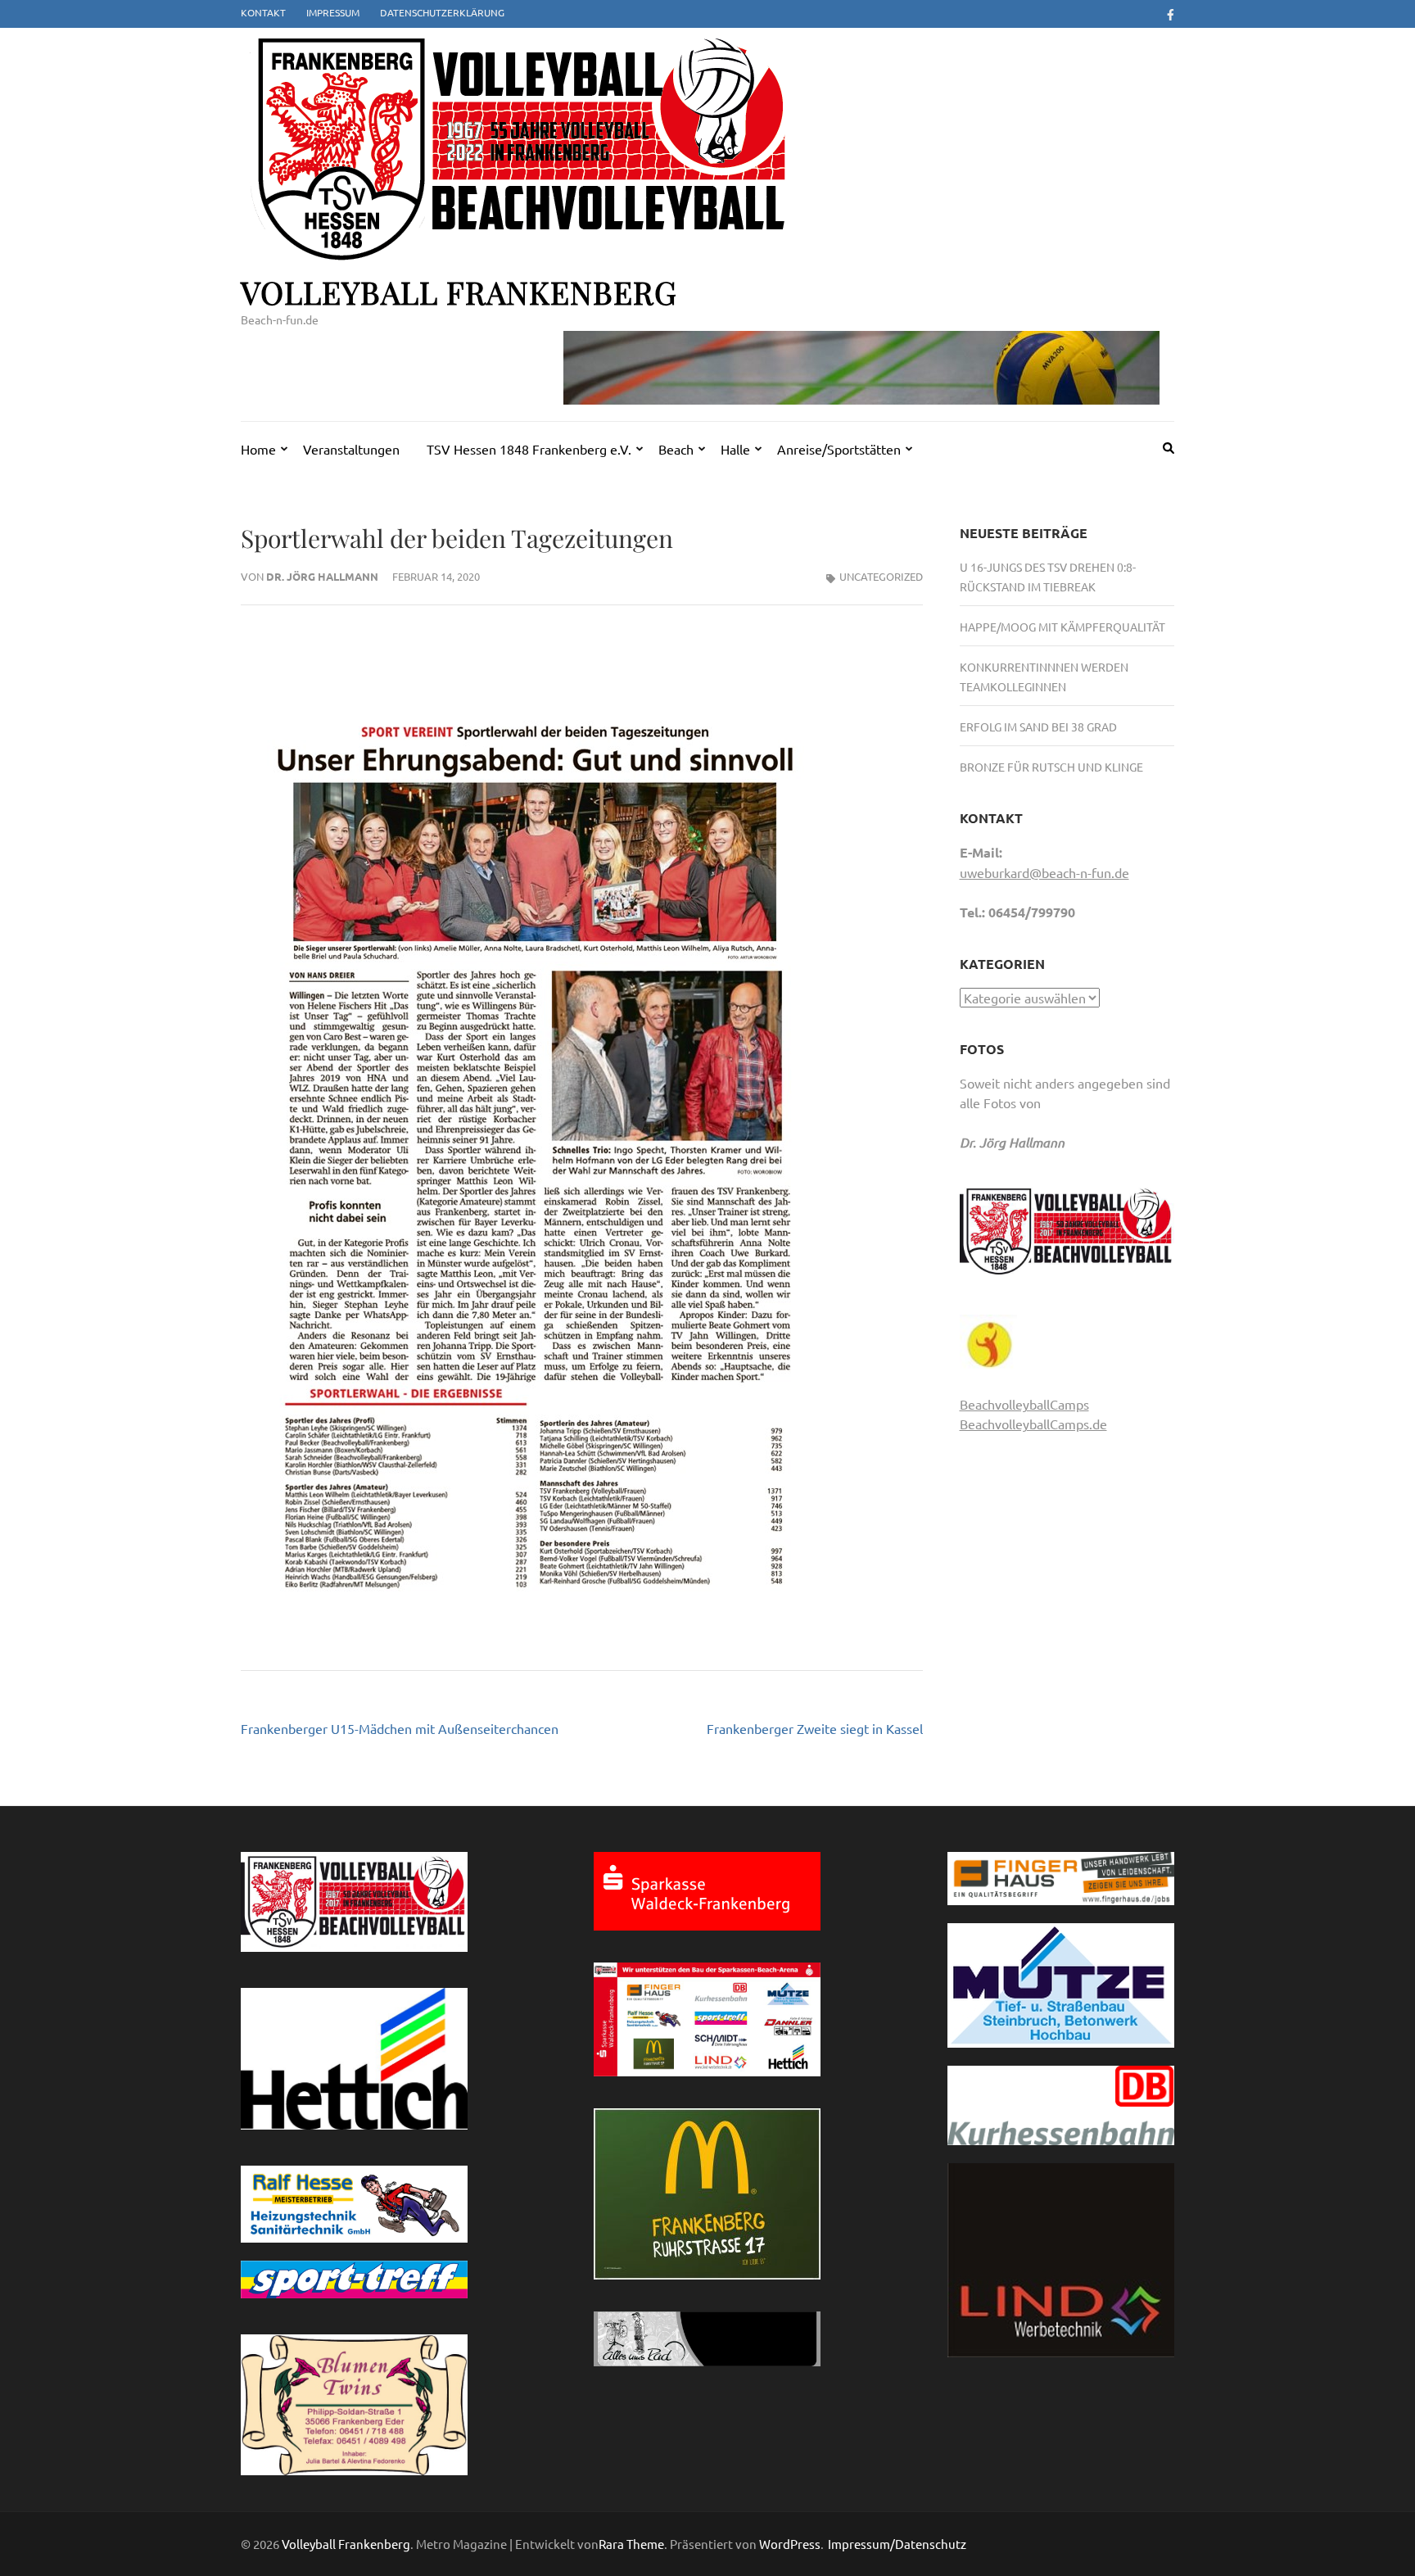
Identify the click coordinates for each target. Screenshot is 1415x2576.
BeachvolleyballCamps (1024, 1404)
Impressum (333, 12)
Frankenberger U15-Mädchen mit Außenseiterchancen (400, 1728)
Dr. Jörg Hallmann (322, 576)
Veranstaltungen (351, 449)
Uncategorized (881, 576)
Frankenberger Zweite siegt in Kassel (815, 1728)
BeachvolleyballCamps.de (1033, 1424)
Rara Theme (631, 2544)
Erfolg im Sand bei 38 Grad (1038, 727)
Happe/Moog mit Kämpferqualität (1062, 627)
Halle (735, 449)
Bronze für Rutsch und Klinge (1051, 767)
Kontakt (263, 12)
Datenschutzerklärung (442, 12)
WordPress (790, 2544)
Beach (676, 449)
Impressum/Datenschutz (897, 2544)
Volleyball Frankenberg (459, 292)
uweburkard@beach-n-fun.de (1044, 872)
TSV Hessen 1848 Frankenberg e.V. (529, 449)
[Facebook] (1171, 14)
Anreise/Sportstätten (839, 449)
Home (258, 449)
